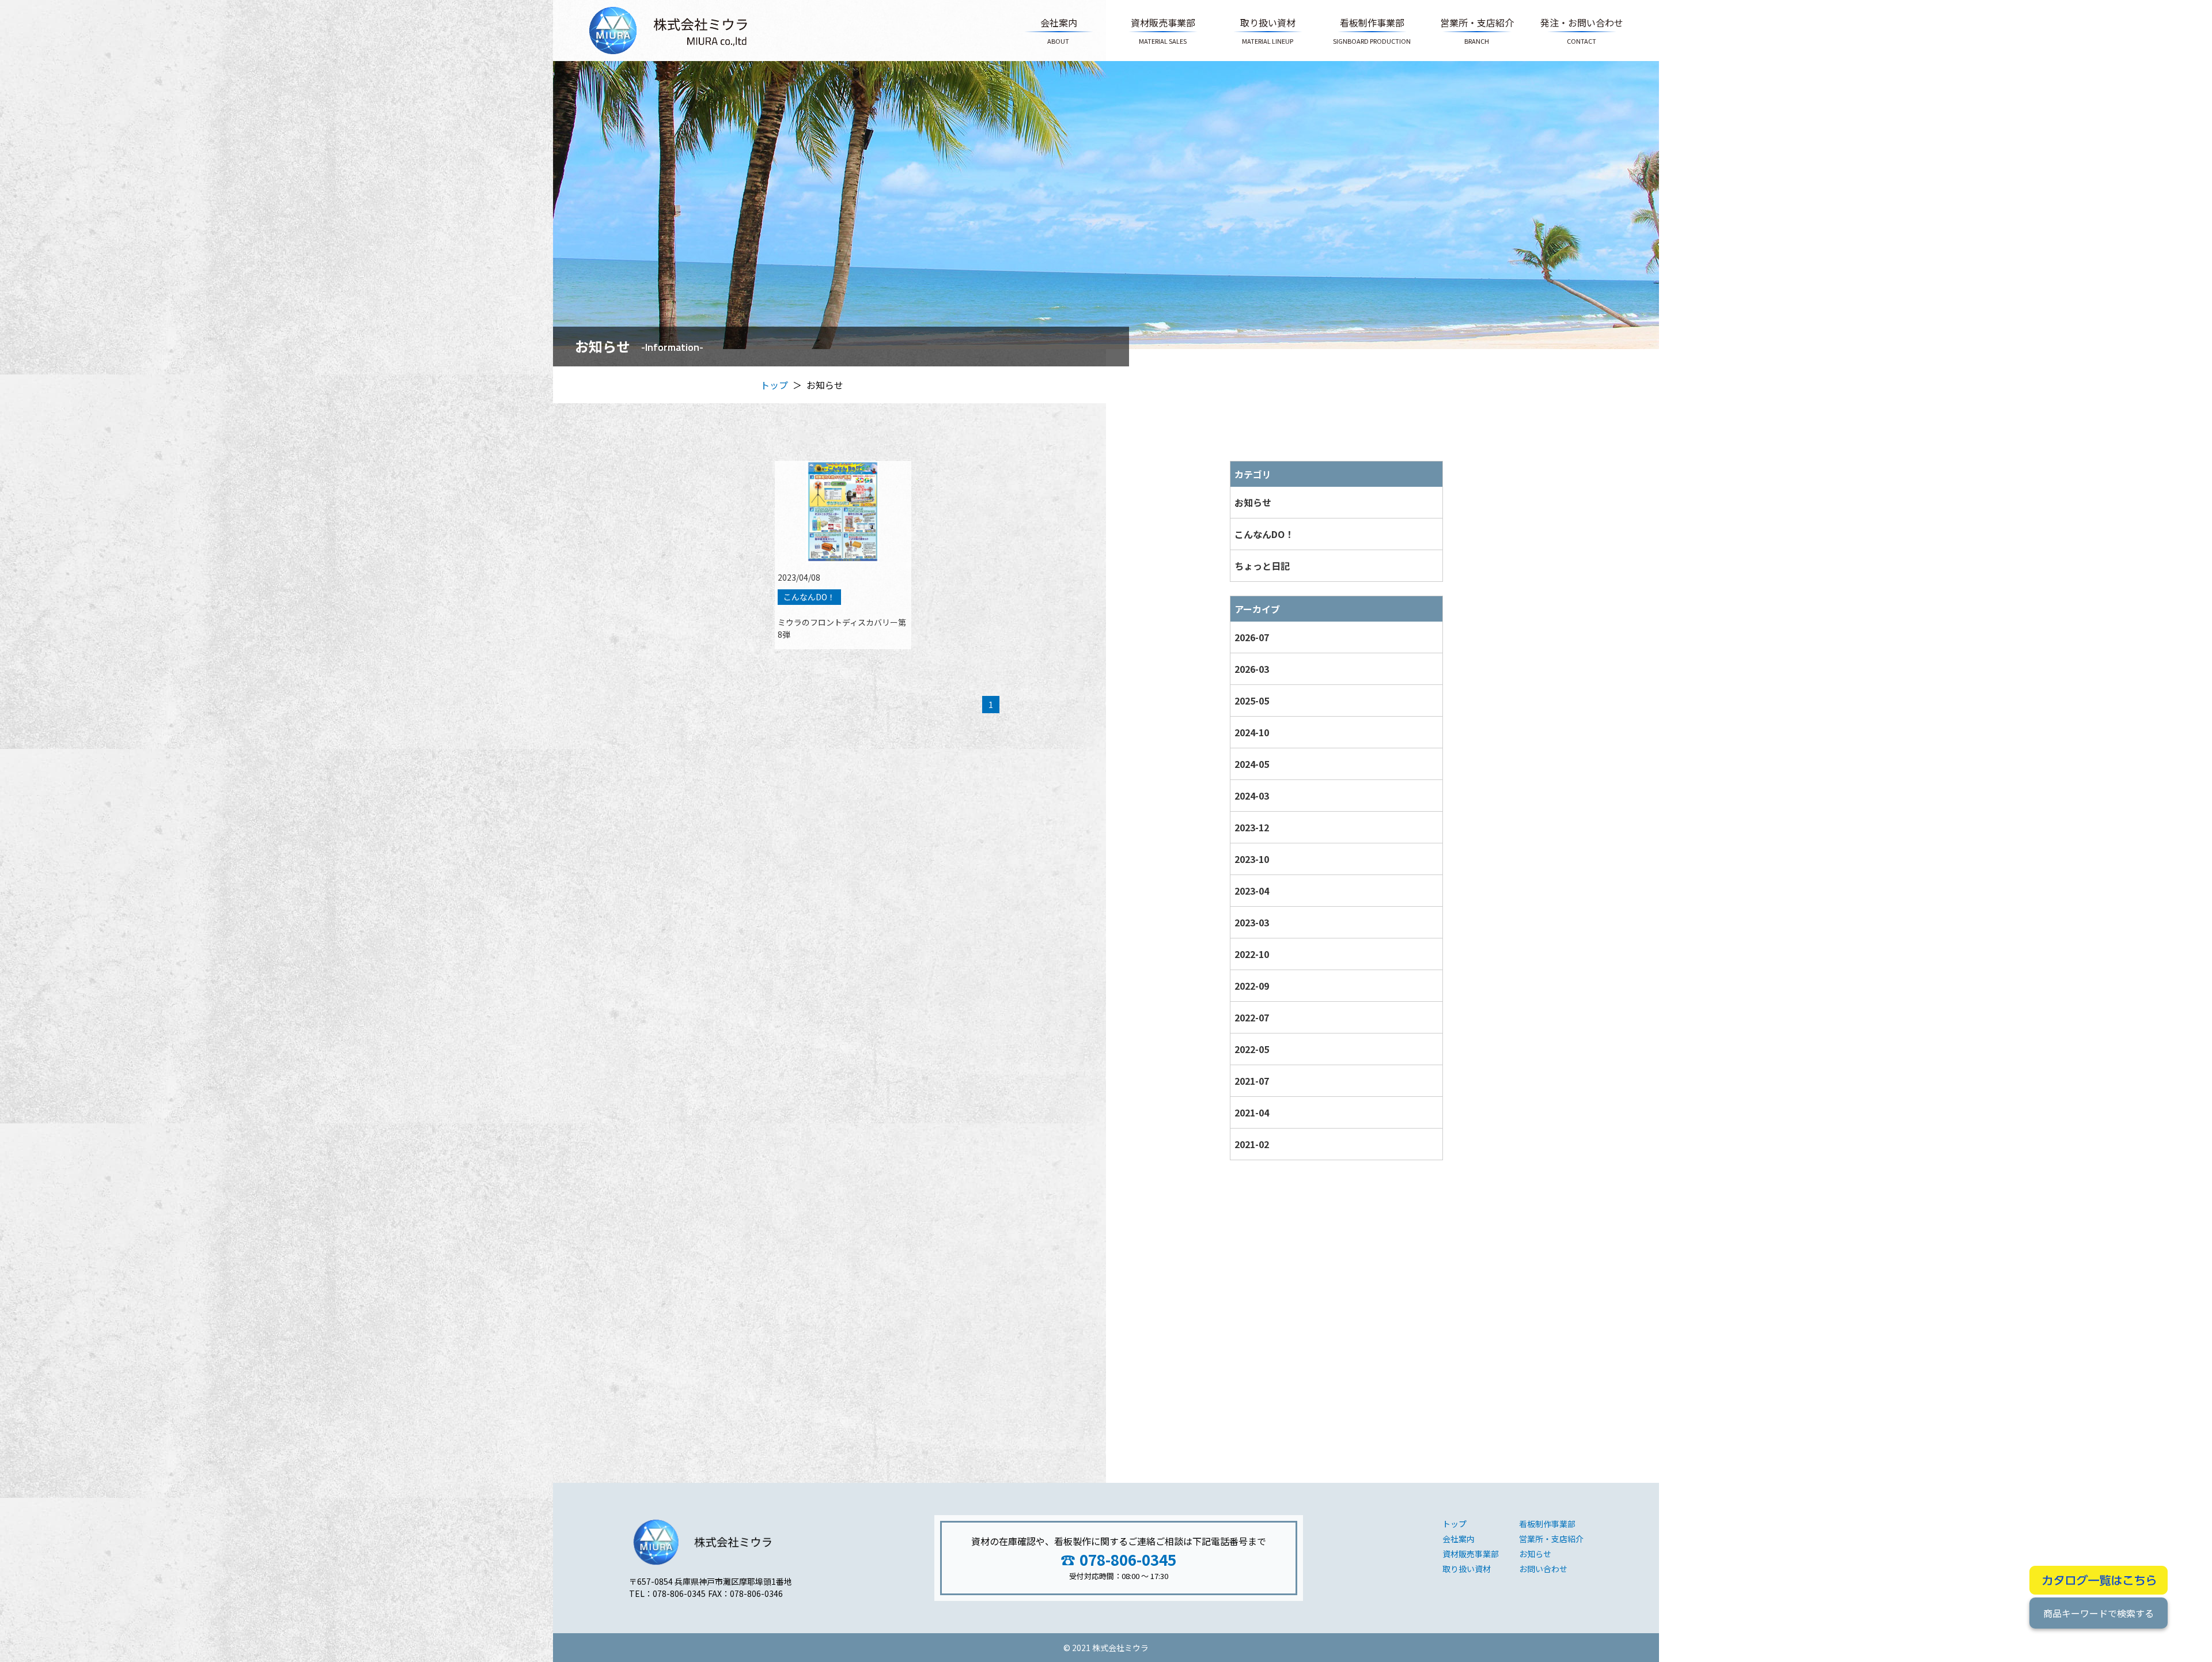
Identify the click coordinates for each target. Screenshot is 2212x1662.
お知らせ (1253, 502)
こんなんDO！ (1264, 534)
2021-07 (1252, 1081)
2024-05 (1252, 764)
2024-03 (1252, 796)
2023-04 (1252, 891)
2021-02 (1252, 1144)
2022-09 (1252, 986)
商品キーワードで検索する (2099, 1613)
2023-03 (1252, 922)
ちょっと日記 (1262, 566)
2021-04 (1252, 1112)
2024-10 (1252, 732)
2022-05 (1252, 1049)
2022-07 (1252, 1017)
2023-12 (1252, 827)
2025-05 (1252, 701)
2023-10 (1252, 859)
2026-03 (1252, 669)
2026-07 (1252, 637)
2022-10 (1252, 954)
